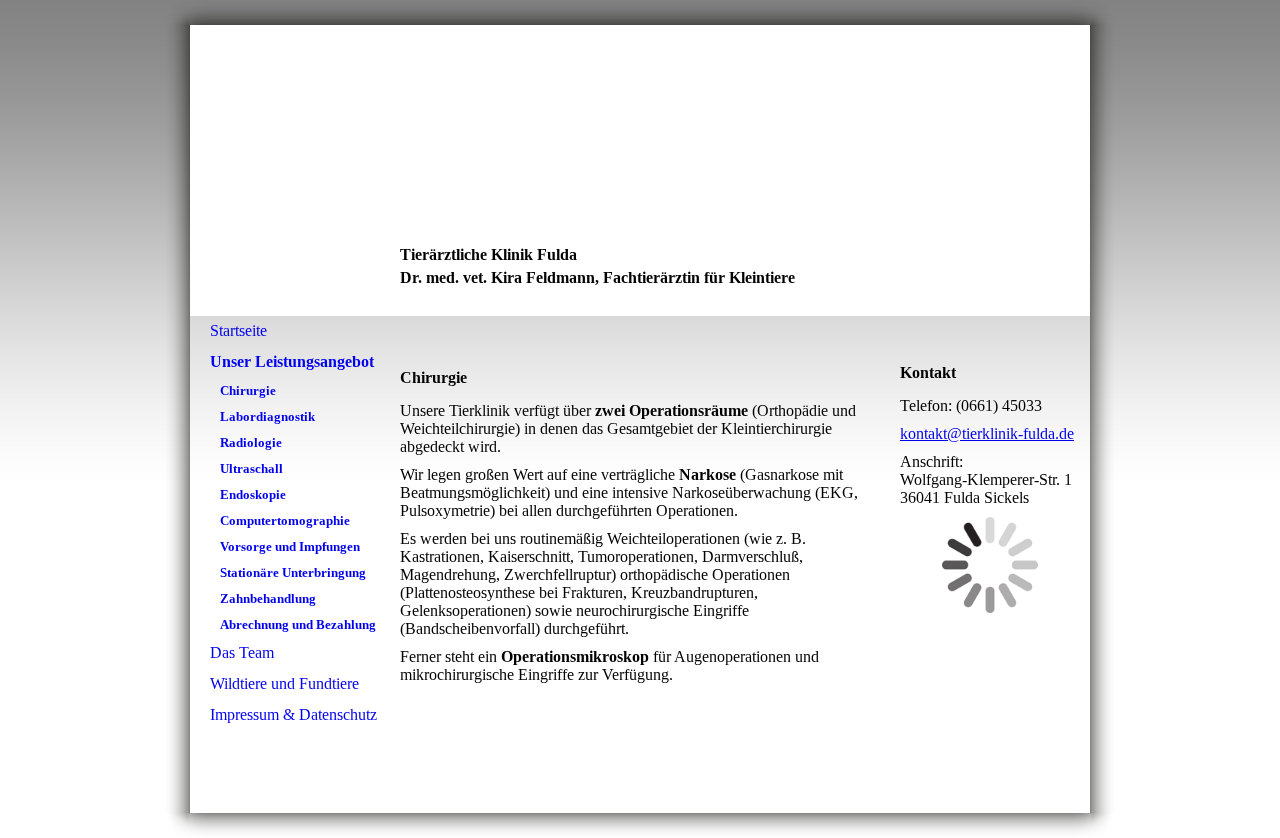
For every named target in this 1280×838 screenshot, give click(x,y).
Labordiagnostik (267, 416)
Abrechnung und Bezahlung (298, 624)
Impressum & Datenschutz (293, 714)
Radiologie (251, 442)
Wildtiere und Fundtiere (284, 683)
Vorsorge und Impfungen (290, 546)
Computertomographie (285, 520)
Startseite (238, 330)
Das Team (242, 652)
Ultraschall (251, 468)
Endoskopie (253, 494)
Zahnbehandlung (268, 598)
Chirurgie (248, 390)
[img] (640, 170)
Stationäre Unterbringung (293, 572)
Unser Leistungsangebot (292, 361)
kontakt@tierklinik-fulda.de (987, 433)
